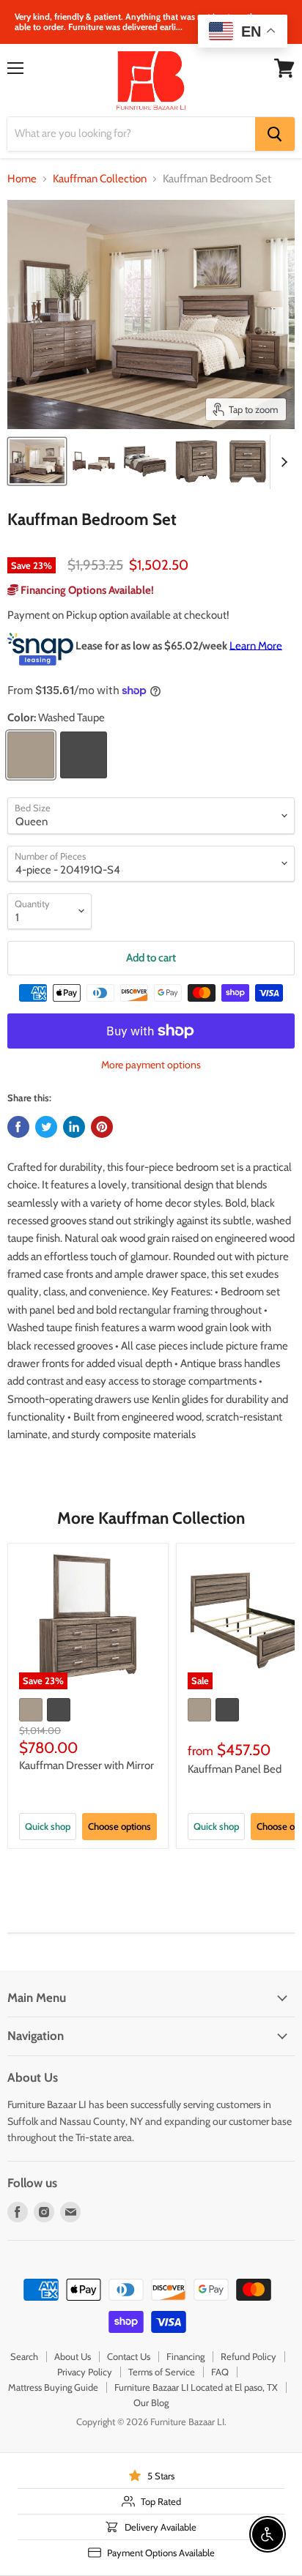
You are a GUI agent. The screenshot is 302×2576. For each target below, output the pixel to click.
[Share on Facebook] (18, 1127)
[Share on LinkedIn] (74, 1127)
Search (24, 2356)
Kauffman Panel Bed (235, 1769)
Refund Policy (248, 2356)
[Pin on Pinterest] (102, 1127)
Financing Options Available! (86, 590)
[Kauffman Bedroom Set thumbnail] (37, 461)
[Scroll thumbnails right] (281, 462)
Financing (185, 2356)
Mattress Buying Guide (53, 2387)
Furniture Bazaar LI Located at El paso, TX (196, 2387)
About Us (73, 2356)
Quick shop (48, 1826)
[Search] (275, 134)
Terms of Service (162, 2372)
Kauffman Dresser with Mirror (86, 1765)
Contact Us (129, 2356)
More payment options (151, 1065)
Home (22, 179)
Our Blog (151, 2402)
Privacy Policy (85, 2372)
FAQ (220, 2372)
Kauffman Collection (100, 179)
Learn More (256, 645)
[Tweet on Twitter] (46, 1127)
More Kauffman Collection (151, 1518)
